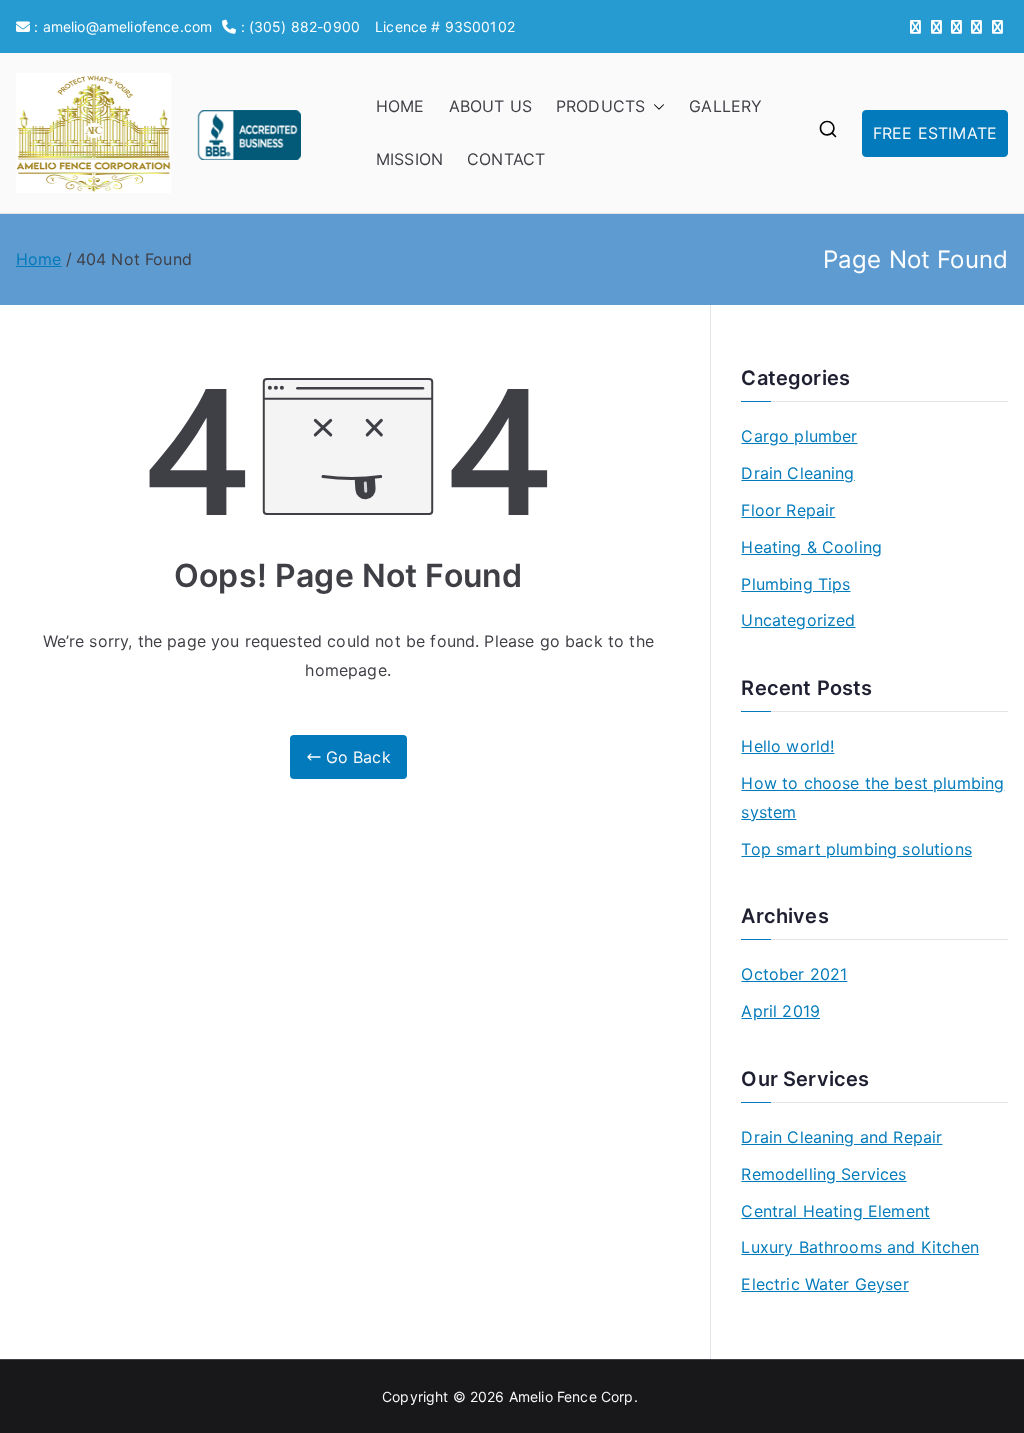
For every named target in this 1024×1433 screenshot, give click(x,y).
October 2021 (794, 974)
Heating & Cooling (811, 547)
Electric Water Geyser (824, 1284)
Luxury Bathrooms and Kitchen (859, 1247)
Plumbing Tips (795, 584)
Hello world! (787, 746)
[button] (655, 106)
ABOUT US (490, 106)
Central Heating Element (835, 1211)
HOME (400, 106)
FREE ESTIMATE (935, 133)
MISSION (409, 159)
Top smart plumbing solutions (856, 849)
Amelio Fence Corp (571, 1396)
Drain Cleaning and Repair (841, 1137)
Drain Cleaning (797, 473)
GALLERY (725, 106)
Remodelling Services (823, 1174)
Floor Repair (788, 510)
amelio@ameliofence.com (128, 26)
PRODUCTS (600, 106)
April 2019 (780, 1011)
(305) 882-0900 (304, 26)
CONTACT (506, 159)
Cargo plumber (799, 436)
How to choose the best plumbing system (872, 797)
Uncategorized (798, 620)
